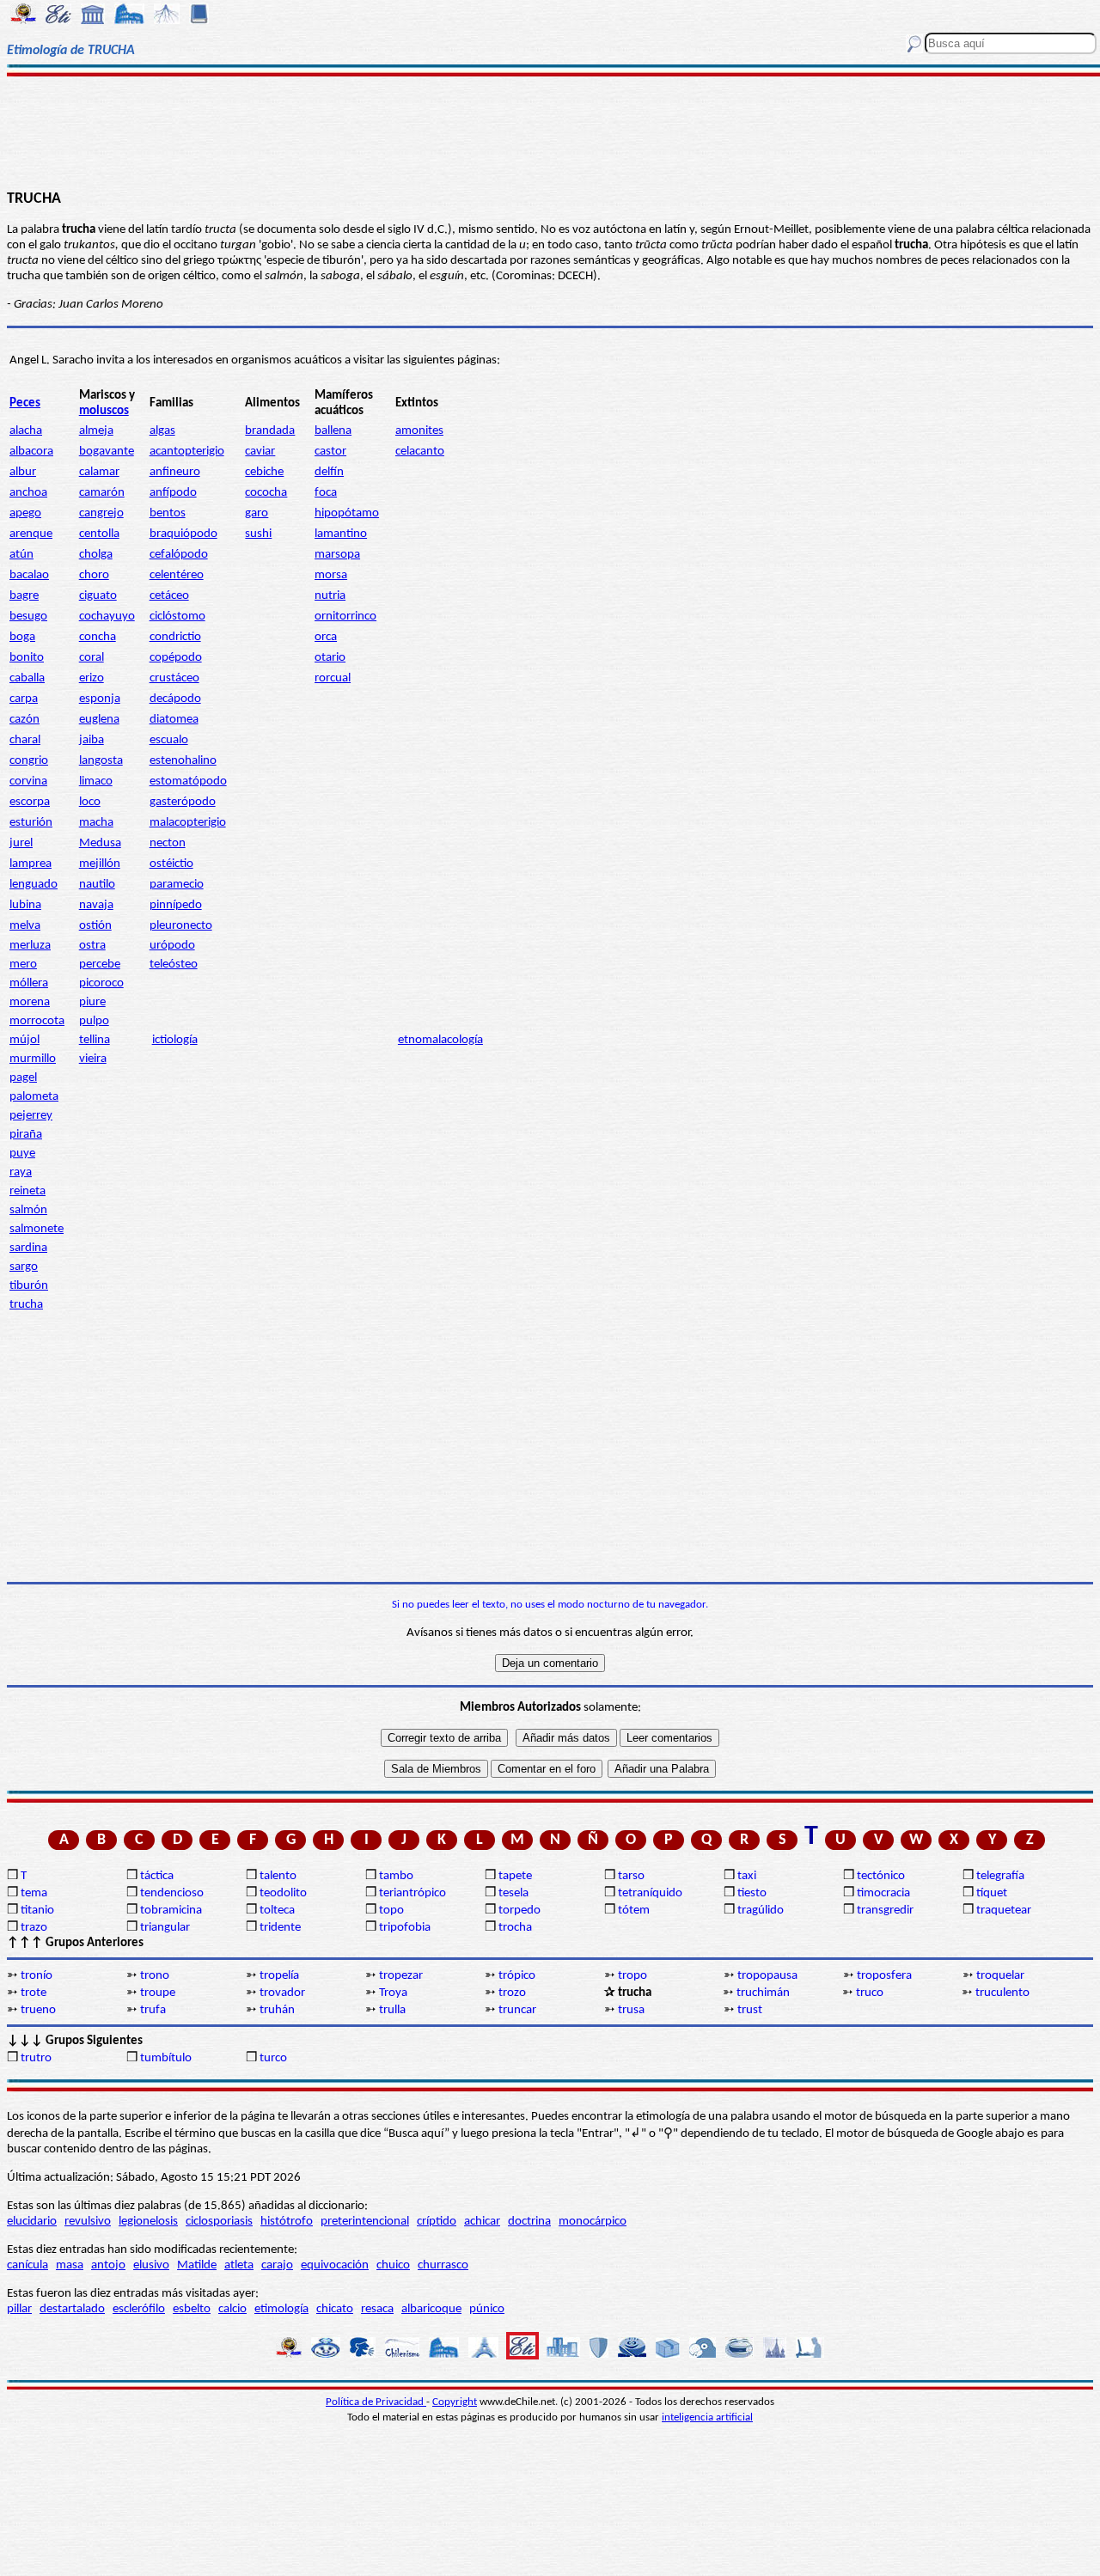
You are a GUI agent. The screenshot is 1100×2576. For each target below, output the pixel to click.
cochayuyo (107, 617)
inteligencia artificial (707, 2417)
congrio (29, 761)
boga (22, 637)
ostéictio (171, 864)
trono (155, 1976)
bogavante (107, 452)
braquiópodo (183, 534)
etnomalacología (440, 1040)
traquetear (1004, 1911)
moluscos (104, 411)
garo (257, 513)
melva (25, 926)
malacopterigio (188, 823)
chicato (335, 2309)
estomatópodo (188, 781)
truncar (517, 2010)
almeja (96, 431)
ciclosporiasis (219, 2222)
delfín (329, 472)
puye (22, 1154)
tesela (513, 1893)
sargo (24, 1267)
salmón (28, 1210)
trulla (392, 2010)
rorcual (333, 678)
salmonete (37, 1229)
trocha (515, 1928)
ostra (92, 946)
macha (96, 823)
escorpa (30, 802)
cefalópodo (179, 555)
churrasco (443, 2265)
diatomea (174, 720)
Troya (393, 1993)
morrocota (37, 1021)
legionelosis (148, 2222)
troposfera (884, 1976)
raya (21, 1172)
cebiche (264, 472)
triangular (165, 1928)
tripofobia (405, 1928)
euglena (99, 720)
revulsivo (88, 2222)
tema (34, 1893)
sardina (28, 1248)
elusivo (151, 2265)
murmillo (33, 1059)
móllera (29, 983)
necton (168, 843)
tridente (280, 1928)
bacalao (29, 575)
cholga (96, 555)
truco (870, 1993)
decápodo (175, 699)
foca (326, 493)
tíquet (992, 1893)
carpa (24, 699)
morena (30, 1002)
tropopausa (767, 1976)
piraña (26, 1135)
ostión (95, 926)
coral (92, 658)
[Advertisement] (550, 131)
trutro (36, 2058)
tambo (396, 1876)
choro (94, 575)
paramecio (177, 885)
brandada (270, 431)
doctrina (529, 2222)
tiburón (29, 1286)
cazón (24, 720)
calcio (232, 2309)
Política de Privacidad (376, 2402)
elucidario (32, 2222)
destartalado (72, 2309)
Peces (25, 403)
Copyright (455, 2402)
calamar (99, 472)
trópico (517, 1976)
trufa (153, 2010)
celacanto (420, 452)
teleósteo (174, 964)
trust (750, 2010)
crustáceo (174, 678)
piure (92, 1002)
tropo (632, 1976)
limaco (96, 781)
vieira (93, 1059)
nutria (330, 596)
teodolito (283, 1893)
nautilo (97, 885)
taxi (747, 1876)
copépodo (176, 658)
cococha (266, 493)
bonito (27, 658)
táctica (157, 1876)
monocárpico (593, 2222)
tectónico (881, 1876)
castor (330, 452)
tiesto (752, 1893)
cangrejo (101, 513)
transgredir (885, 1911)
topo (391, 1911)
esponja (100, 699)
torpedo (519, 1911)
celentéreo (177, 575)
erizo (92, 678)
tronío (37, 1976)
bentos (168, 513)
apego (25, 513)
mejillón (100, 864)
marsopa (337, 555)
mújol (24, 1040)
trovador (282, 1993)
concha (98, 637)
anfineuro (175, 472)
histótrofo (287, 2222)
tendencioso (172, 1893)
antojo (108, 2265)
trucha (26, 1305)
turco (273, 2058)
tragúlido (761, 1911)
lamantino (341, 534)
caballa (27, 678)
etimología (281, 2309)
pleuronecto (181, 926)
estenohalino (183, 761)
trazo (34, 1928)
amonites (419, 431)
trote (34, 1993)
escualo (169, 740)
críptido (437, 2222)
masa (70, 2265)
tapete (515, 1876)
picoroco (101, 983)
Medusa (100, 843)
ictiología (175, 1040)
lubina (25, 905)
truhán (277, 2010)
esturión (31, 823)
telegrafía (1000, 1876)
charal (25, 740)
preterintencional (365, 2222)
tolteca (277, 1911)
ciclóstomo (177, 617)
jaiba (92, 740)
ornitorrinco (345, 617)
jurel (21, 843)
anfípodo (173, 493)
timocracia (883, 1893)
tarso (631, 1876)
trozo (512, 1993)
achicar (482, 2222)
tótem (634, 1911)
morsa (331, 575)
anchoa (28, 493)
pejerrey (31, 1116)
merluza (30, 946)
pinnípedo (176, 905)
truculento (1002, 1993)
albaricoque (431, 2309)
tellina (95, 1040)
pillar (19, 2309)
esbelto (192, 2309)
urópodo (172, 946)
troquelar (1000, 1976)
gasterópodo (183, 802)
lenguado (34, 885)
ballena (333, 431)
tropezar (401, 1976)
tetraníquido (650, 1893)
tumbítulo (166, 2058)
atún (21, 555)
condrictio (175, 637)
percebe (100, 964)
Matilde (197, 2265)
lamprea (31, 864)
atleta (239, 2265)
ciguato (98, 596)
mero (23, 964)
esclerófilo (139, 2309)
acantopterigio (187, 452)
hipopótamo (347, 513)
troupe (158, 1993)
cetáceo (169, 596)
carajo (277, 2265)
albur (23, 472)
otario (330, 658)
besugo (28, 617)
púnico (487, 2309)
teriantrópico (412, 1893)
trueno (38, 2010)
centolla (99, 534)
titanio (37, 1911)
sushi (258, 534)
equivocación (335, 2265)
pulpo (94, 1021)
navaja (96, 905)
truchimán (763, 1993)
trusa (631, 2010)
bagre (24, 596)
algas (162, 431)
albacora (31, 452)
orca (326, 637)
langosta (101, 761)
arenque (31, 534)
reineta (27, 1191)
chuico (393, 2265)
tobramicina (171, 1911)
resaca (377, 2309)
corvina (28, 781)
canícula (27, 2265)
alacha (26, 431)
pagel (23, 1078)
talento (278, 1876)
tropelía (279, 1976)
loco (90, 802)
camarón (102, 493)
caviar (260, 452)
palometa (34, 1097)
